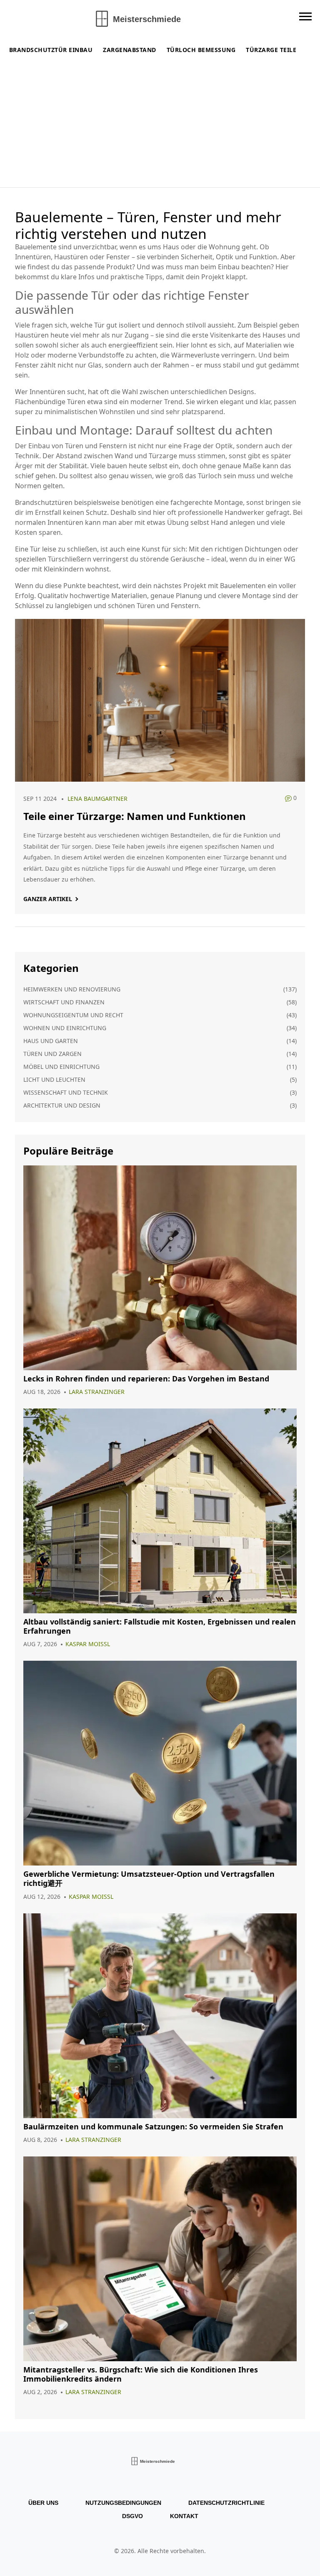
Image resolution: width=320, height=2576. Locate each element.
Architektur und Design (62, 1105)
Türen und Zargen (52, 1054)
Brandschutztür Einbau (51, 50)
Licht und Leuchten (54, 1079)
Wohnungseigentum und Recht (73, 1015)
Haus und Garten (51, 1041)
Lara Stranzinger (97, 1392)
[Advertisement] (162, 125)
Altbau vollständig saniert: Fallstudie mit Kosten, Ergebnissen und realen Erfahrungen (160, 1626)
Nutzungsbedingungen (123, 2503)
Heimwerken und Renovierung (72, 989)
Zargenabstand (130, 50)
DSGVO (132, 2516)
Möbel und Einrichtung (61, 1067)
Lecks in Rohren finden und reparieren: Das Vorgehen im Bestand (146, 1379)
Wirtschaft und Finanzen (64, 1002)
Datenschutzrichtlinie (226, 2503)
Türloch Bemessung (201, 50)
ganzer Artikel (48, 899)
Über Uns (43, 2503)
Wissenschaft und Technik (66, 1092)
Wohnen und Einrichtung (65, 1028)
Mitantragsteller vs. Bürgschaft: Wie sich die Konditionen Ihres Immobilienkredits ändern (141, 2374)
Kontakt (184, 2516)
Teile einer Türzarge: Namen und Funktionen (135, 816)
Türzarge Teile (271, 50)
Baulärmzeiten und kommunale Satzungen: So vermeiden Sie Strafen (153, 2127)
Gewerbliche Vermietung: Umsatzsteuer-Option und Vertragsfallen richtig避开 (149, 1879)
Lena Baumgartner (97, 799)
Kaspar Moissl (88, 1644)
